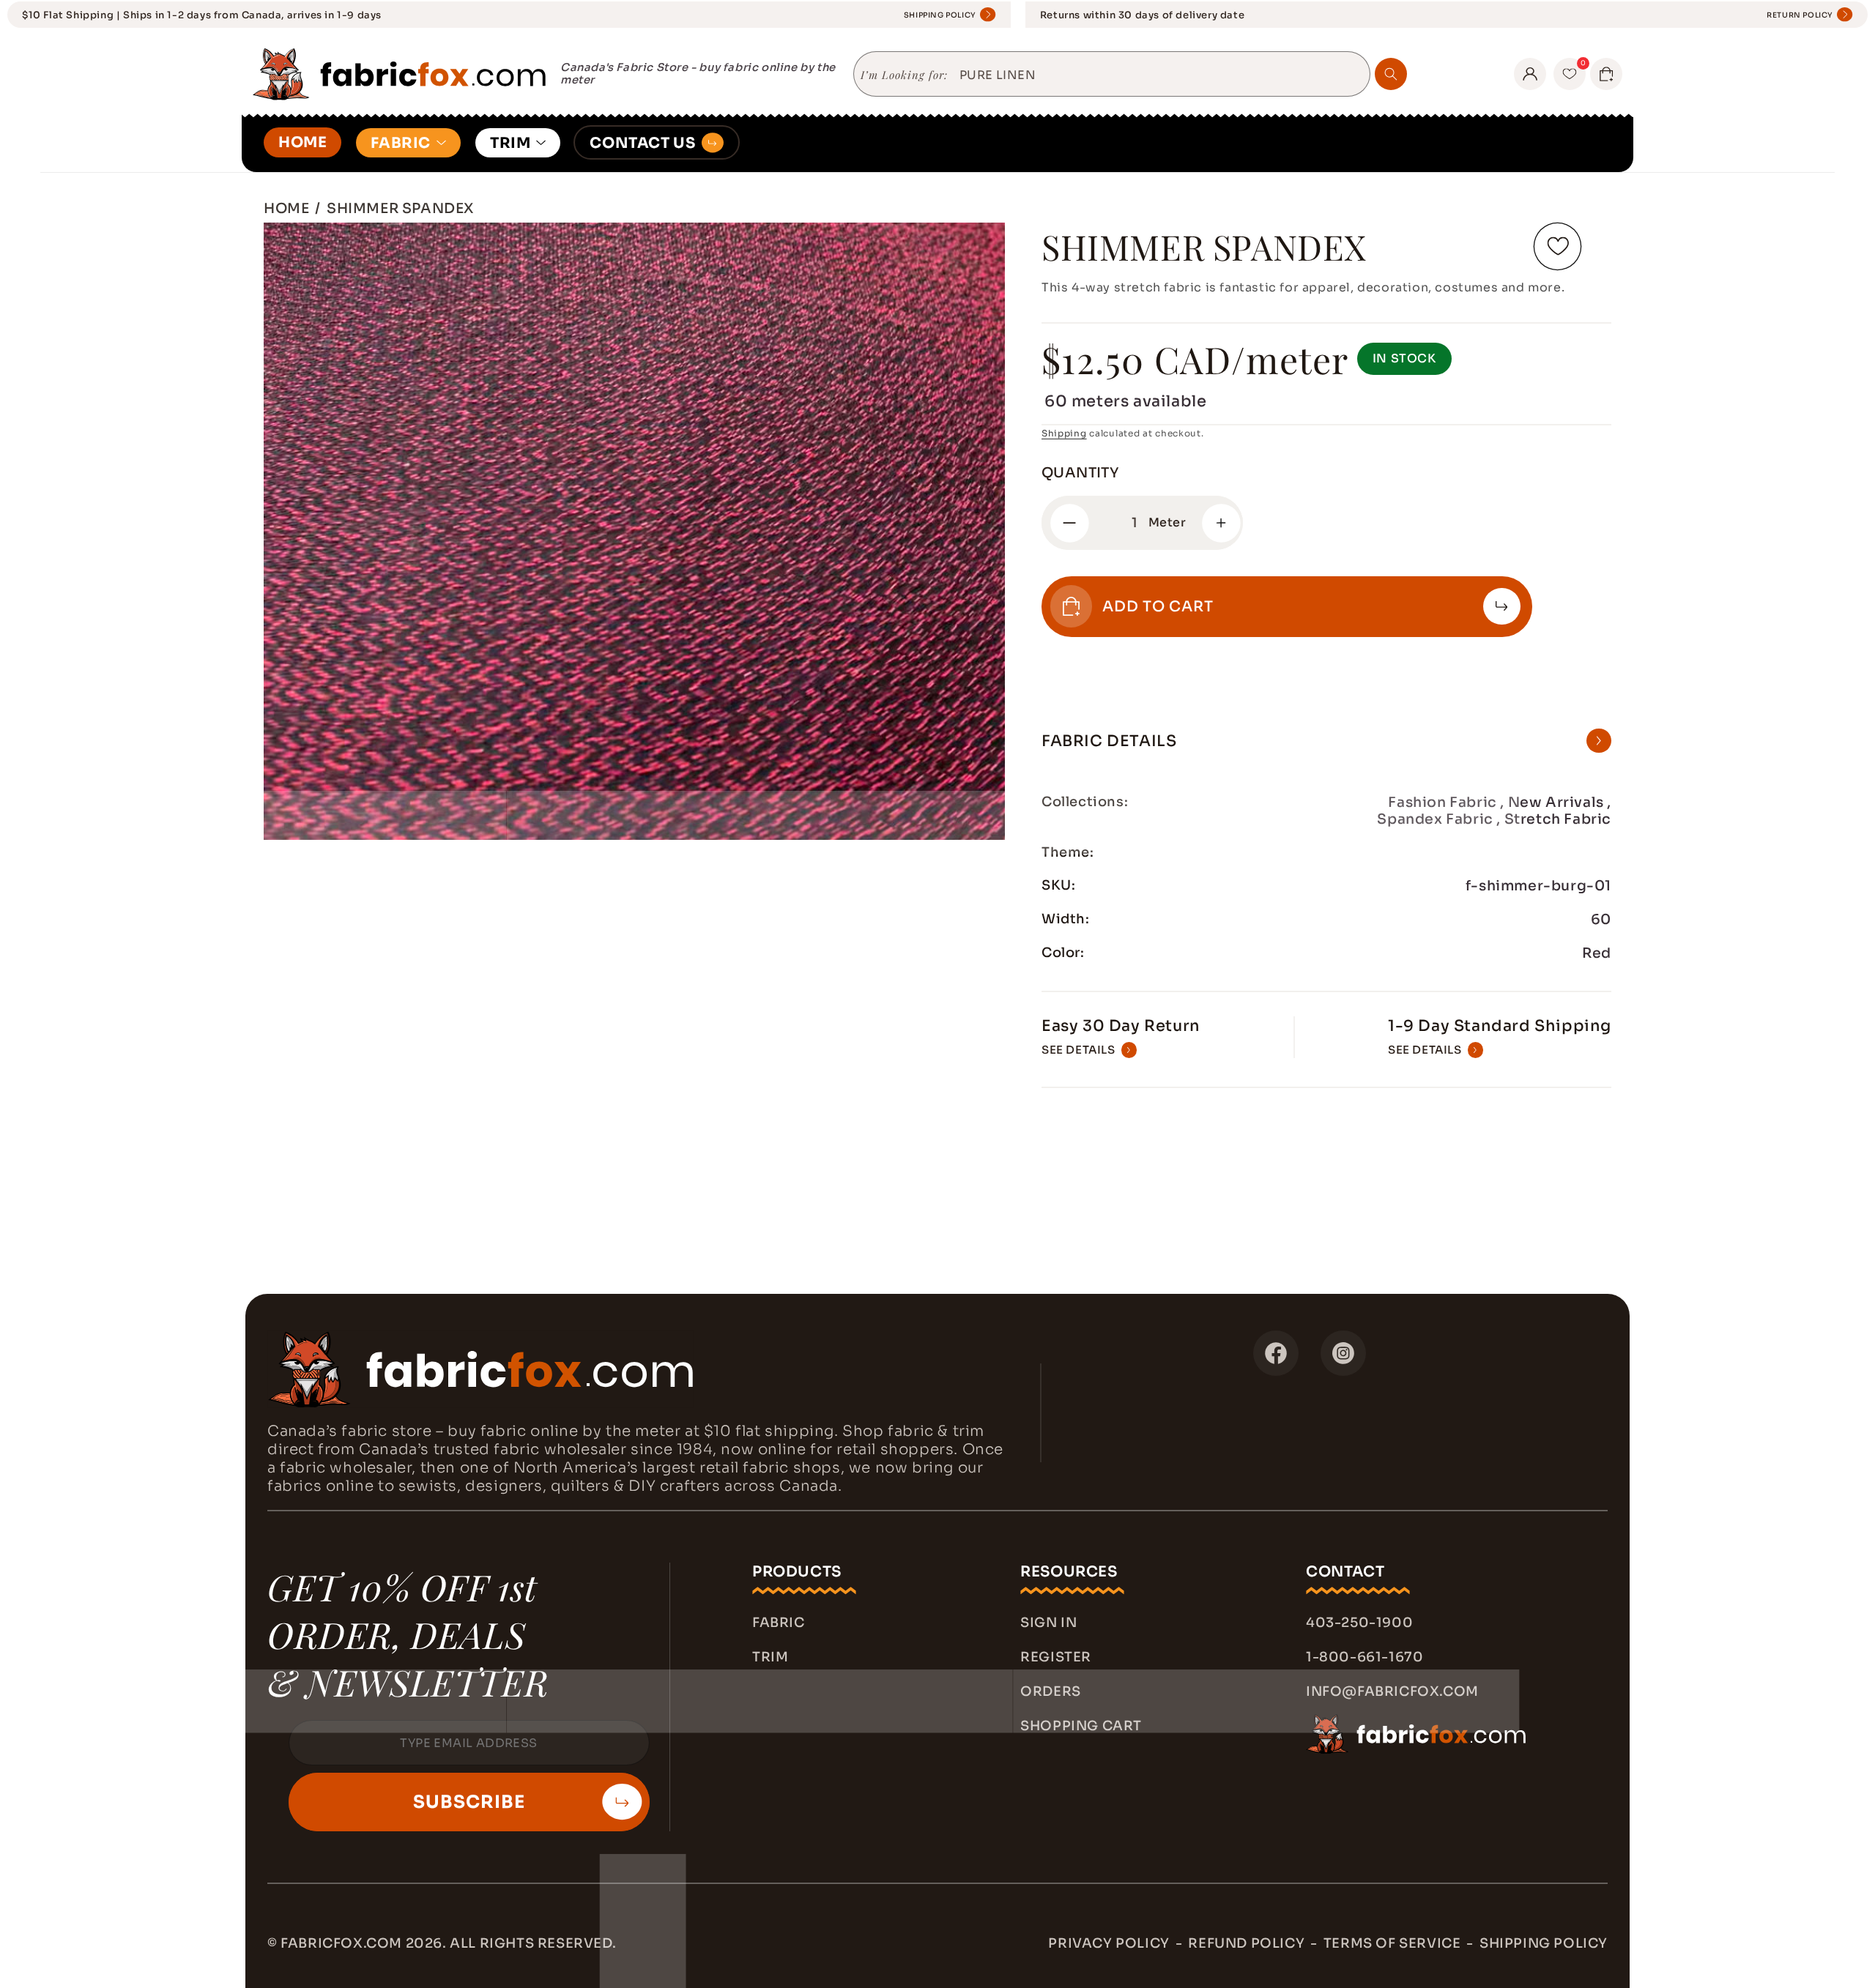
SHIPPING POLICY (940, 15)
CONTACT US (642, 143)
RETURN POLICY (1800, 15)
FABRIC (401, 143)
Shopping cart (1081, 1726)
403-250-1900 (1359, 1623)
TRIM (510, 143)
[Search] (1391, 74)
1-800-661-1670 (1365, 1657)
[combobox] (1159, 75)
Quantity (1080, 473)
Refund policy (1246, 1943)
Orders (1051, 1691)
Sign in (1048, 1623)
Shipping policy (1544, 1943)
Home (286, 208)
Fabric (779, 1623)
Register (1056, 1657)
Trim (770, 1657)
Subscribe (469, 1802)
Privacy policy (1109, 1943)
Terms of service (1392, 1943)
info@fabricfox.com (1392, 1691)
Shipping (1064, 433)
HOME (302, 142)
